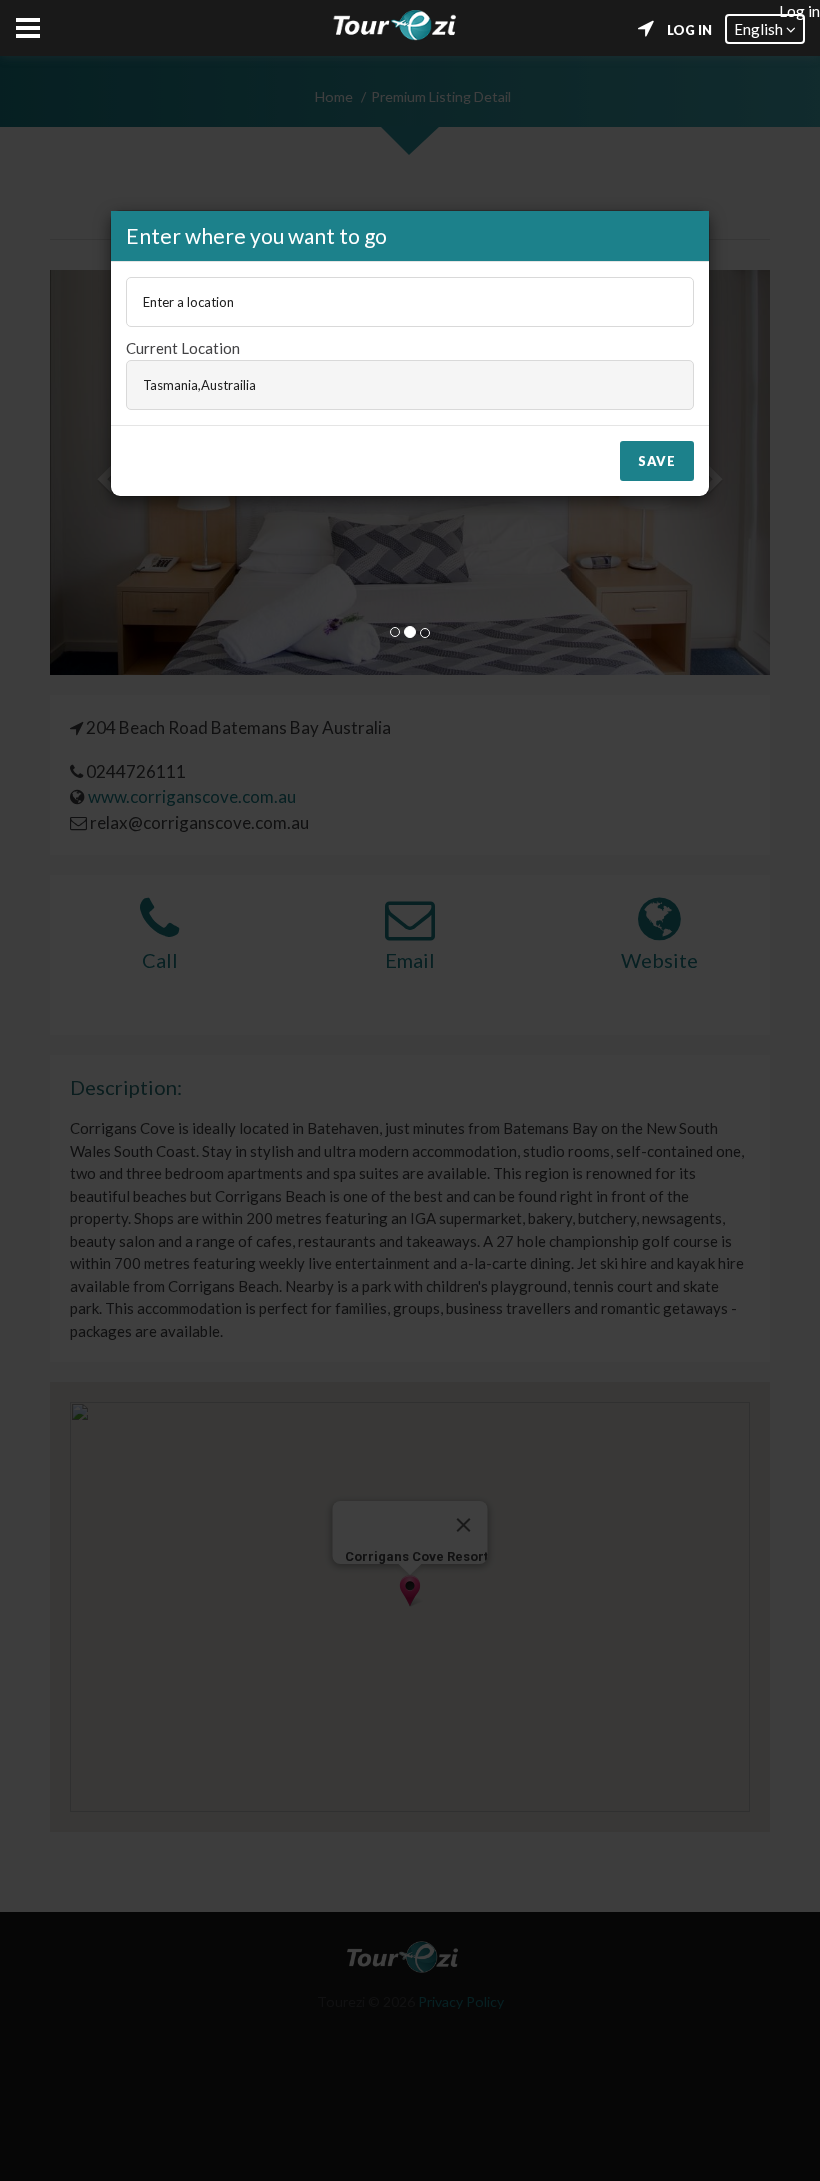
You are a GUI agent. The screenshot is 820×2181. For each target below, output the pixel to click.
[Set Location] (646, 29)
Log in (689, 30)
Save (657, 461)
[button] (765, 29)
